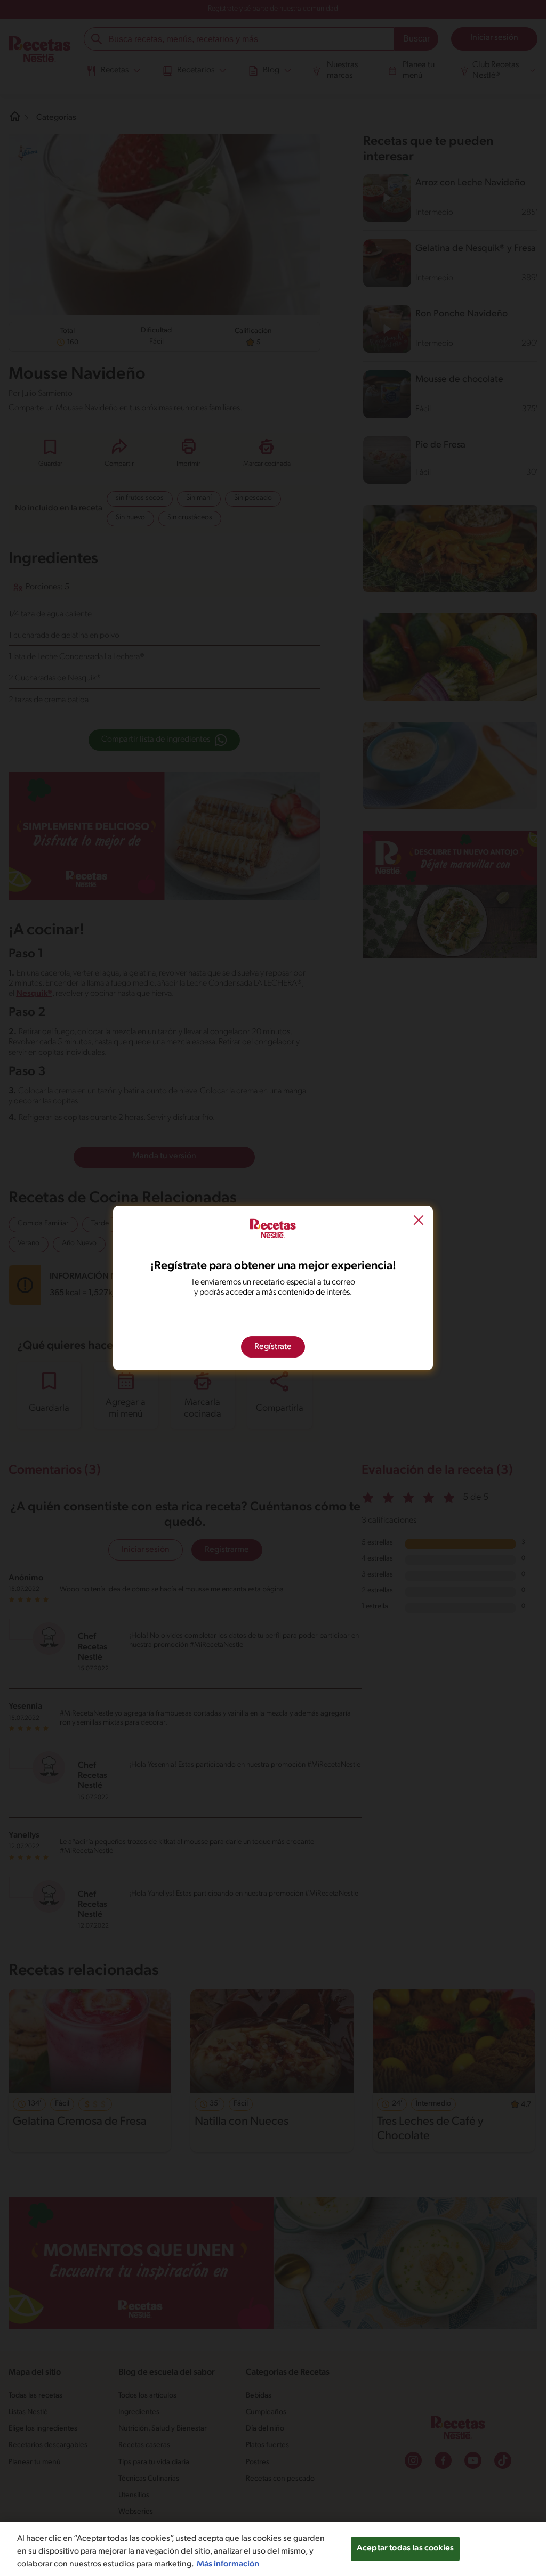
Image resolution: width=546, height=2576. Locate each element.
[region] (273, 2549)
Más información (228, 2564)
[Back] (419, 1222)
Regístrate (273, 1347)
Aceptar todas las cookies (405, 2548)
